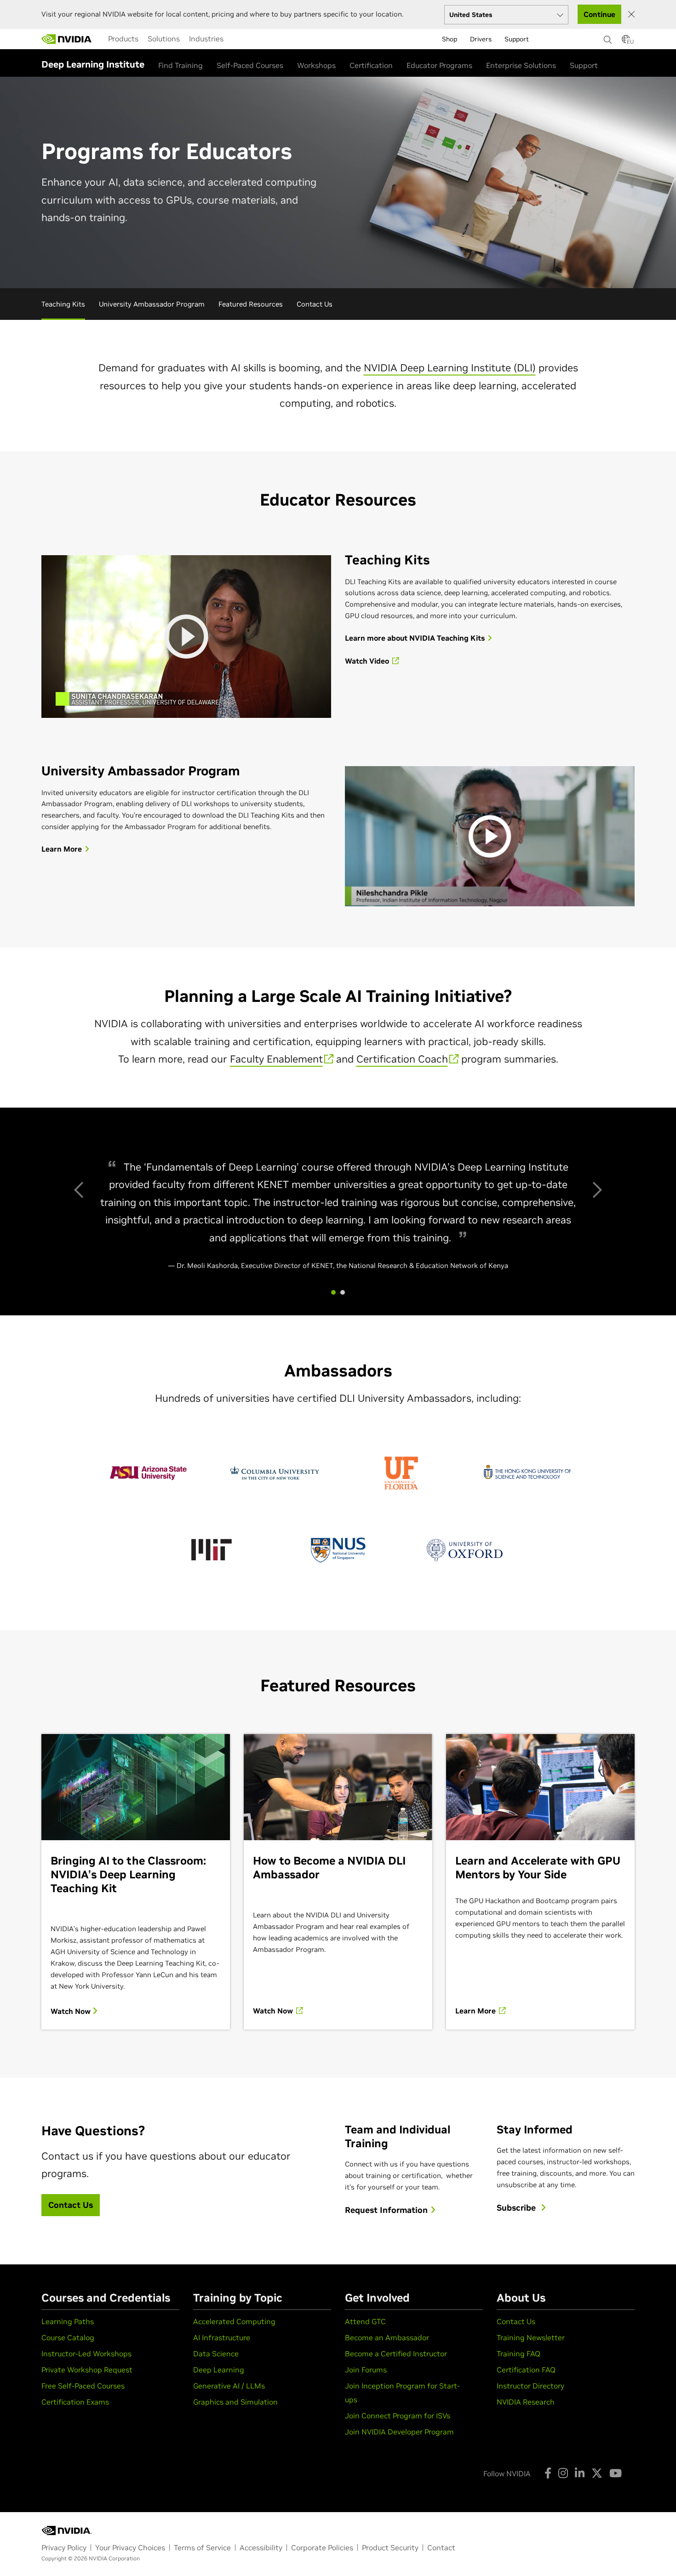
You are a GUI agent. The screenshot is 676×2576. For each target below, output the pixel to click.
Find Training (180, 65)
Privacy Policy (64, 2548)
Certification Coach (402, 1059)
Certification (371, 65)
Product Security (390, 2548)
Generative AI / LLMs (229, 2386)
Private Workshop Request (87, 2370)
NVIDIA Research (526, 2402)
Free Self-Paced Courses (83, 2386)
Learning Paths (68, 2321)
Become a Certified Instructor (396, 2354)
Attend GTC (365, 2321)
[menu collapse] (235, 39)
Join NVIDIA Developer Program (399, 2432)
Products (123, 39)
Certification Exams (75, 2402)
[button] (626, 42)
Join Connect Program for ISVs (398, 2416)
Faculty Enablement (276, 1059)
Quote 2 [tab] (343, 1292)
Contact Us (315, 304)
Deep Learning (219, 2370)
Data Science (216, 2354)
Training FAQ (518, 2354)
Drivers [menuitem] (481, 39)
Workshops (316, 65)
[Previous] (80, 1188)
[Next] (596, 1188)
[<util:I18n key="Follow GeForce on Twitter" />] (597, 2473)
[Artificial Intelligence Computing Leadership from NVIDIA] (67, 39)
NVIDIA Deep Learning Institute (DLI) (450, 368)
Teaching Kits (63, 304)
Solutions (164, 39)
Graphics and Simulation (235, 2402)
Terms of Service (202, 2548)
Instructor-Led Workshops (86, 2354)
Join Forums (366, 2370)
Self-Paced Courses (250, 65)
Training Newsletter (531, 2337)
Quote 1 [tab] (333, 1292)
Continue (599, 14)
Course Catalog (68, 2337)
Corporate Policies (322, 2548)
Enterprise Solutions (521, 65)
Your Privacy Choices (130, 2548)
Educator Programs (439, 65)
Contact (441, 2548)
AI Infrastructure (222, 2337)
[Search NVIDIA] (608, 37)
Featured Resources (251, 304)
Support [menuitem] (517, 39)
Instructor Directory (530, 2386)
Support (584, 65)
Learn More (476, 2011)
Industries (206, 39)
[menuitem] (123, 39)
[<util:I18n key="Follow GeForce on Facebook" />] (548, 2473)
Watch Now (72, 2011)
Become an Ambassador (387, 2337)
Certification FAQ (526, 2370)
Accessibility (261, 2548)
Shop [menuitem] (450, 39)
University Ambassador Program (152, 304)
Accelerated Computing (234, 2321)
